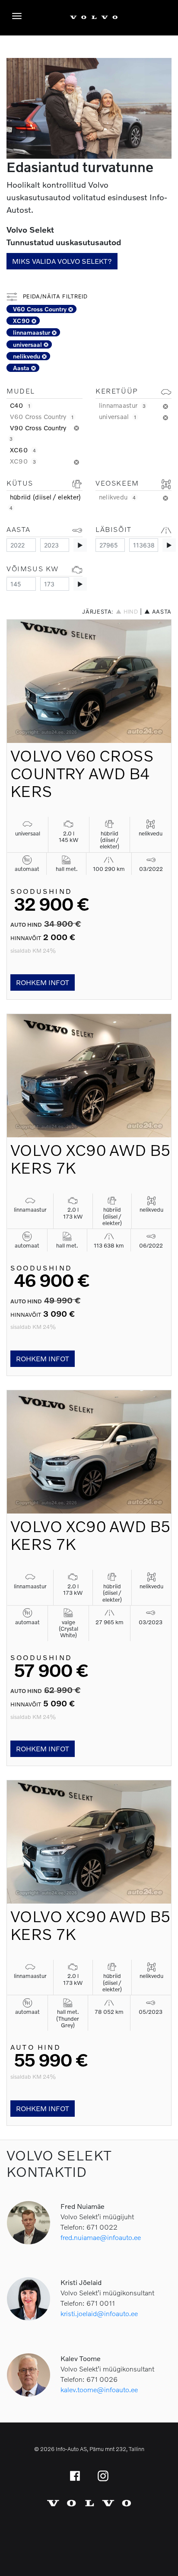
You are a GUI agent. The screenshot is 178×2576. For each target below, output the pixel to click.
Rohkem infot (43, 982)
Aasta (22, 368)
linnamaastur (32, 332)
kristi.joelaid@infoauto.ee (99, 2313)
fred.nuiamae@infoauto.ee (101, 2237)
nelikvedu (27, 356)
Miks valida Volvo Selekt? (62, 261)
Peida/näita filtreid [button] (54, 296)
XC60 (23, 450)
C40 (20, 405)
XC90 (22, 321)
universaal (28, 344)
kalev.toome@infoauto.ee (99, 2389)
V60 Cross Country (41, 309)
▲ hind (127, 612)
